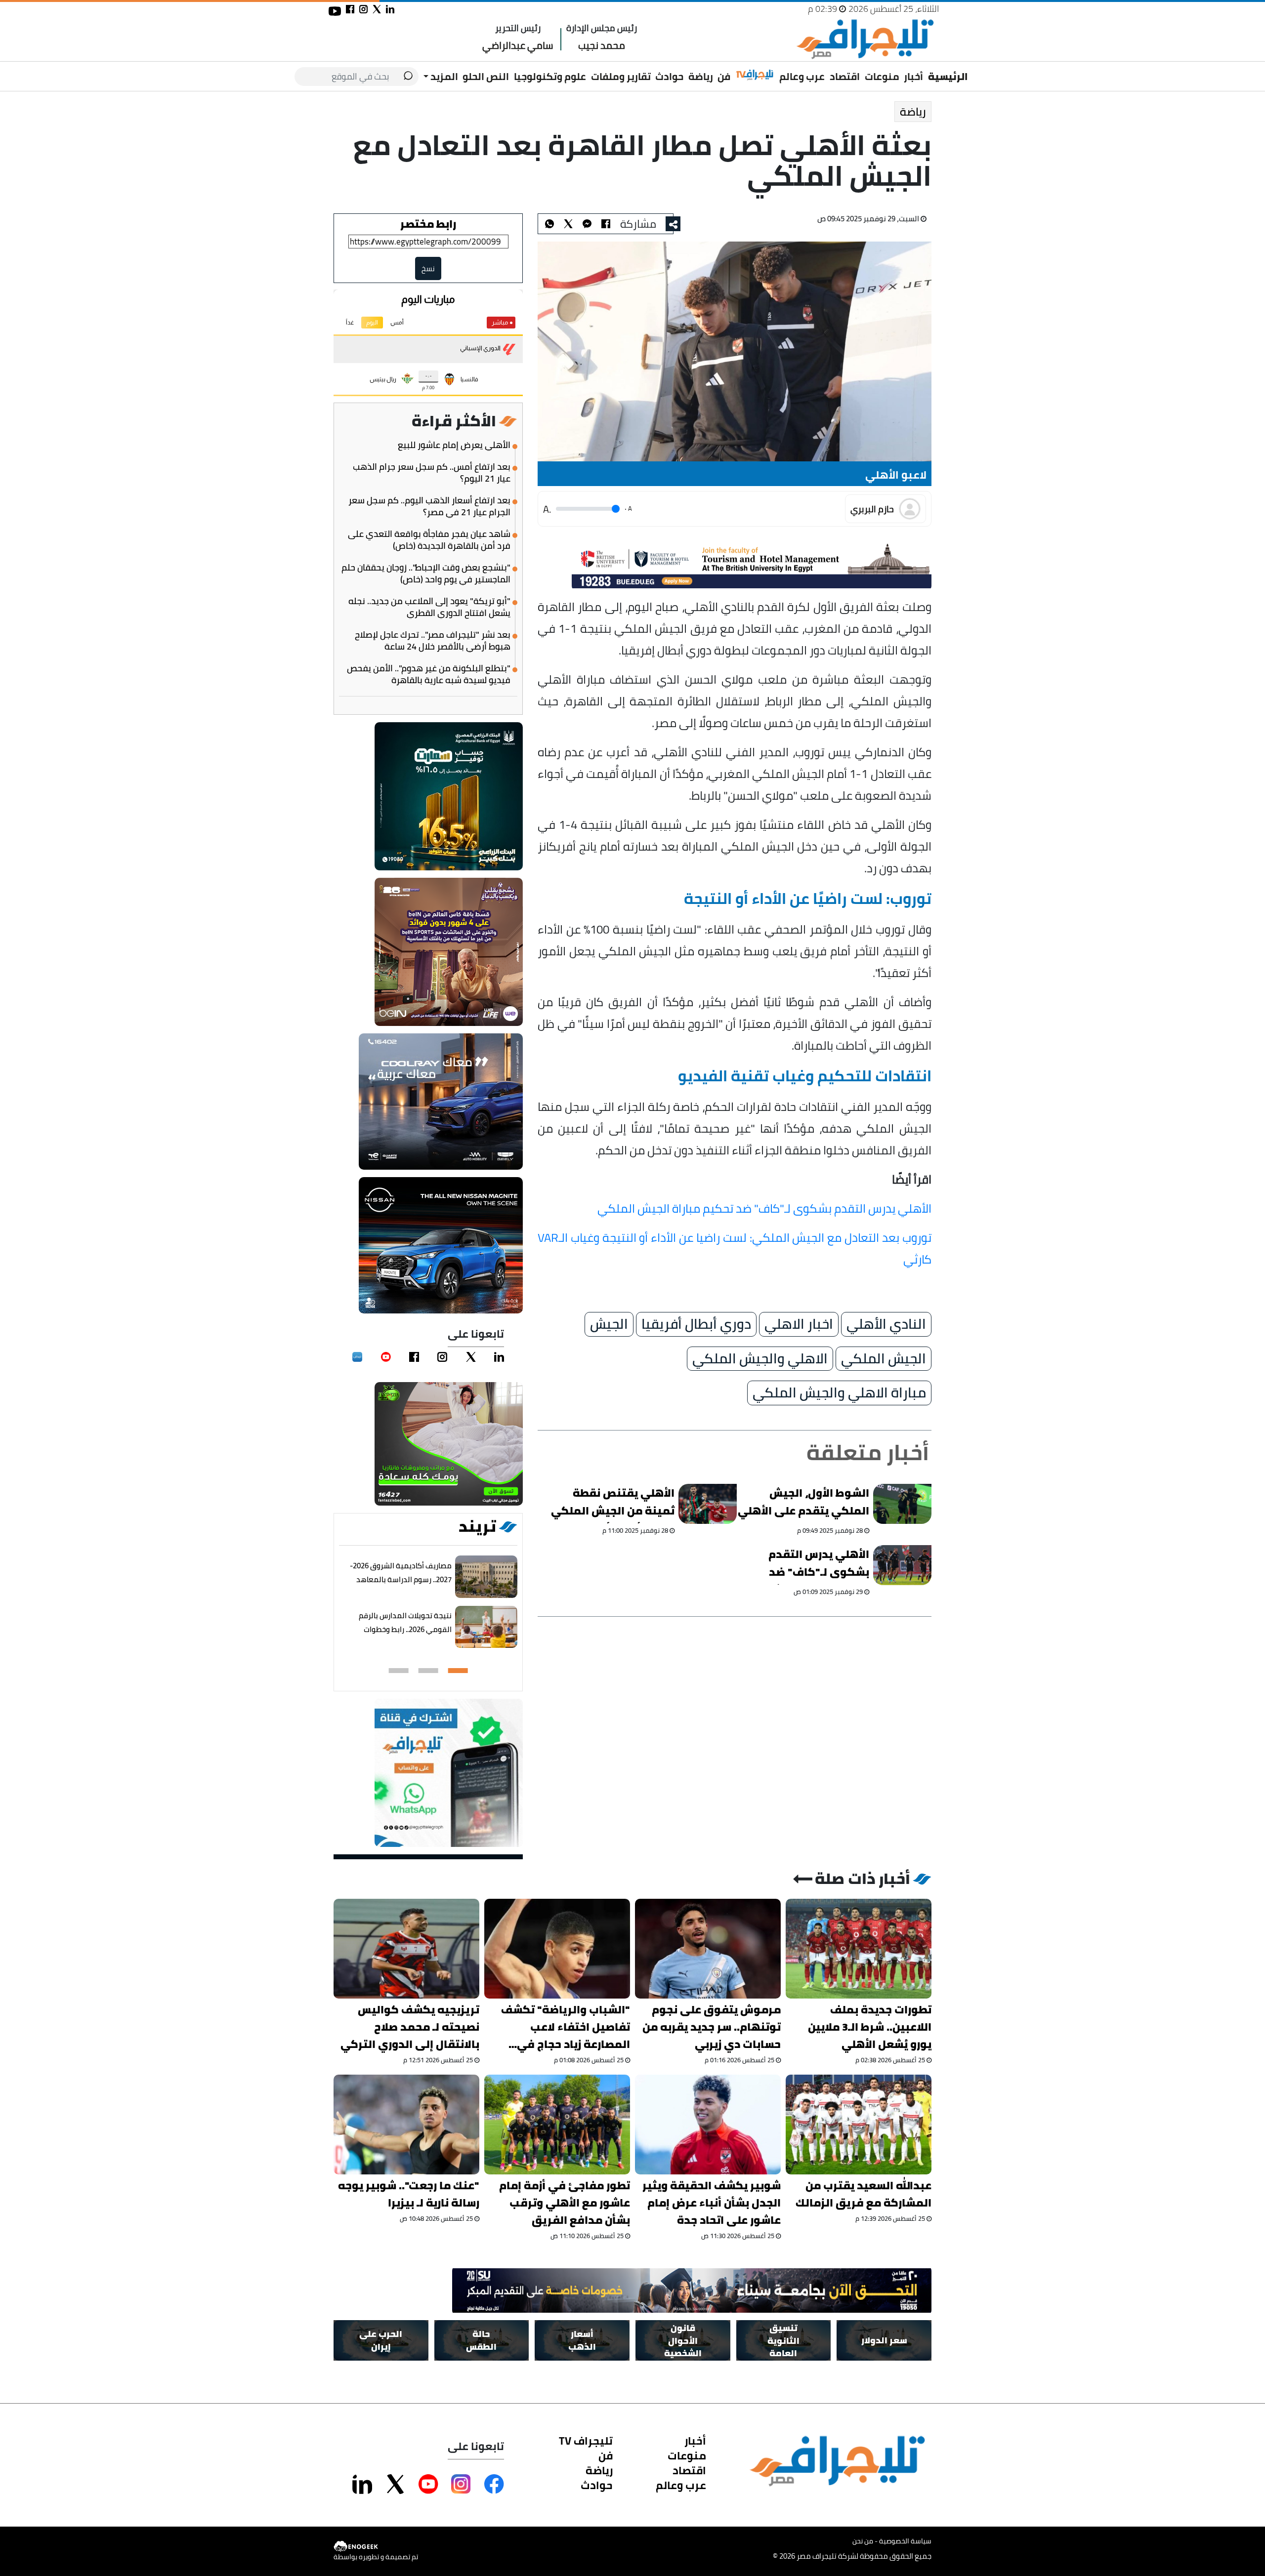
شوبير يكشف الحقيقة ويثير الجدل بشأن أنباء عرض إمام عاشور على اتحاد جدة (712, 2203)
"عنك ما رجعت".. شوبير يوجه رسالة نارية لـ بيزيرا (409, 2194)
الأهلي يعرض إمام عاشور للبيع (454, 445)
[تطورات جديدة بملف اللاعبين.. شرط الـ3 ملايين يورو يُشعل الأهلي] (859, 1949)
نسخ (428, 268)
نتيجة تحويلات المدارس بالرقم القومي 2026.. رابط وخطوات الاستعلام (405, 1629)
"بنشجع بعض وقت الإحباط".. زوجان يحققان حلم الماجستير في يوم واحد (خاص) (426, 573)
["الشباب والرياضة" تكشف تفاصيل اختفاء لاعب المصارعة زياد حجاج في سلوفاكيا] (557, 1949)
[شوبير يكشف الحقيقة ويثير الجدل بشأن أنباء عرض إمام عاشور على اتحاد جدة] (708, 2125)
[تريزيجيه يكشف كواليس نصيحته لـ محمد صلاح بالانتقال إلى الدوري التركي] (406, 1949)
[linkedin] (499, 1357)
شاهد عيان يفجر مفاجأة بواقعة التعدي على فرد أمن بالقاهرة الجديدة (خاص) (429, 540)
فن (724, 76)
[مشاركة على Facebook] (494, 2484)
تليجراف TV (586, 2441)
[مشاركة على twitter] (377, 9)
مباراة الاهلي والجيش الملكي (839, 1393)
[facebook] (414, 1357)
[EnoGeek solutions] (376, 2547)
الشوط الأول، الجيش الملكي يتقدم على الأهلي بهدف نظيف (803, 1504)
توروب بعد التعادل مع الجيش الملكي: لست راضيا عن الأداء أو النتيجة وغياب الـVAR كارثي (735, 1248)
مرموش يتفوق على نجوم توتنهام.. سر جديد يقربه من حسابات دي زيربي (712, 2027)
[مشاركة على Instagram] (461, 2484)
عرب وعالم (802, 76)
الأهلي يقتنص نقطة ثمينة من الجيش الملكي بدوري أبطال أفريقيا (613, 1504)
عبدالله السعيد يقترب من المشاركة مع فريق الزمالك (864, 2194)
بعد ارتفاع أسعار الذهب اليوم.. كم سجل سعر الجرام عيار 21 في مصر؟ (429, 506)
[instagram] (442, 1357)
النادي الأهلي (886, 1324)
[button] (458, 1671)
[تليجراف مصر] (865, 39)
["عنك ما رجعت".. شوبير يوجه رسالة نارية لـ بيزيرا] (406, 2125)
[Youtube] (386, 1357)
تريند (477, 1526)
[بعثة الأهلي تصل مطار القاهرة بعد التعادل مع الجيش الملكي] (587, 224)
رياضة (701, 76)
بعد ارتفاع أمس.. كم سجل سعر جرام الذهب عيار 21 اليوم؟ (432, 473)
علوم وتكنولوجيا (550, 76)
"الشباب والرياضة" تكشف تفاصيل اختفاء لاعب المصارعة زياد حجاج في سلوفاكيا (566, 2027)
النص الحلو (486, 76)
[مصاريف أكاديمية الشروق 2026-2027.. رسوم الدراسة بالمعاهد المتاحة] (486, 1577)
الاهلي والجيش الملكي (760, 1359)
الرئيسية (948, 76)
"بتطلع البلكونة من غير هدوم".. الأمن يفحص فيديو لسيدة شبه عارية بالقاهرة (429, 674)
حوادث (669, 76)
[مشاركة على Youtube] (428, 2484)
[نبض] (357, 1357)
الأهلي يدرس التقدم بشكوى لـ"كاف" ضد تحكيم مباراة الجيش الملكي (764, 1208)
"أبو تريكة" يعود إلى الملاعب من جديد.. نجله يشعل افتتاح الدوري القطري (429, 607)
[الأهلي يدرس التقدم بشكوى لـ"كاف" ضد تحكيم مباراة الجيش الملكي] (902, 1565)
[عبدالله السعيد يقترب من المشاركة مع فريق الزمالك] (859, 2125)
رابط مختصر (428, 224)
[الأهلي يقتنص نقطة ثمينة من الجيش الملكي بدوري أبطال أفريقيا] (708, 1504)
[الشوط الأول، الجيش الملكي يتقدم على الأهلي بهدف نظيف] (902, 1504)
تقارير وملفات (621, 76)
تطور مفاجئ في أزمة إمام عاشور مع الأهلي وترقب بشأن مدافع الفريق (565, 2203)
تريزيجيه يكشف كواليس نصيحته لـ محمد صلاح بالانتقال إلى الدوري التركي (410, 2027)
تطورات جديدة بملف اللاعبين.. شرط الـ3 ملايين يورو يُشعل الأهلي (870, 2027)
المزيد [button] (443, 76)
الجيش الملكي (884, 1359)
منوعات (882, 76)
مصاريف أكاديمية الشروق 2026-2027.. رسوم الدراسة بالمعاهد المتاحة (401, 1579)
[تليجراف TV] (755, 75)
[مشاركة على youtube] (335, 11)
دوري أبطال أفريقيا (696, 1324)
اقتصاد (845, 76)
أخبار (913, 76)
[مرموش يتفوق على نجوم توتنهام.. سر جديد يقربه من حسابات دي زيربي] (708, 1949)
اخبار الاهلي (799, 1324)
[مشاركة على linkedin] (390, 9)
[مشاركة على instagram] (363, 9)
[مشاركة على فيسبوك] (350, 9)
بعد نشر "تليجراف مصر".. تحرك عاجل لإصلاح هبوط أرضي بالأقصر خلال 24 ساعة (433, 641)
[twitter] (471, 1357)
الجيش (609, 1324)
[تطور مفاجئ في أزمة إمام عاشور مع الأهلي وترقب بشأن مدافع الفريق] (557, 2125)
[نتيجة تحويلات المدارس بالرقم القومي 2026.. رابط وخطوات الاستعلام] (486, 1627)
